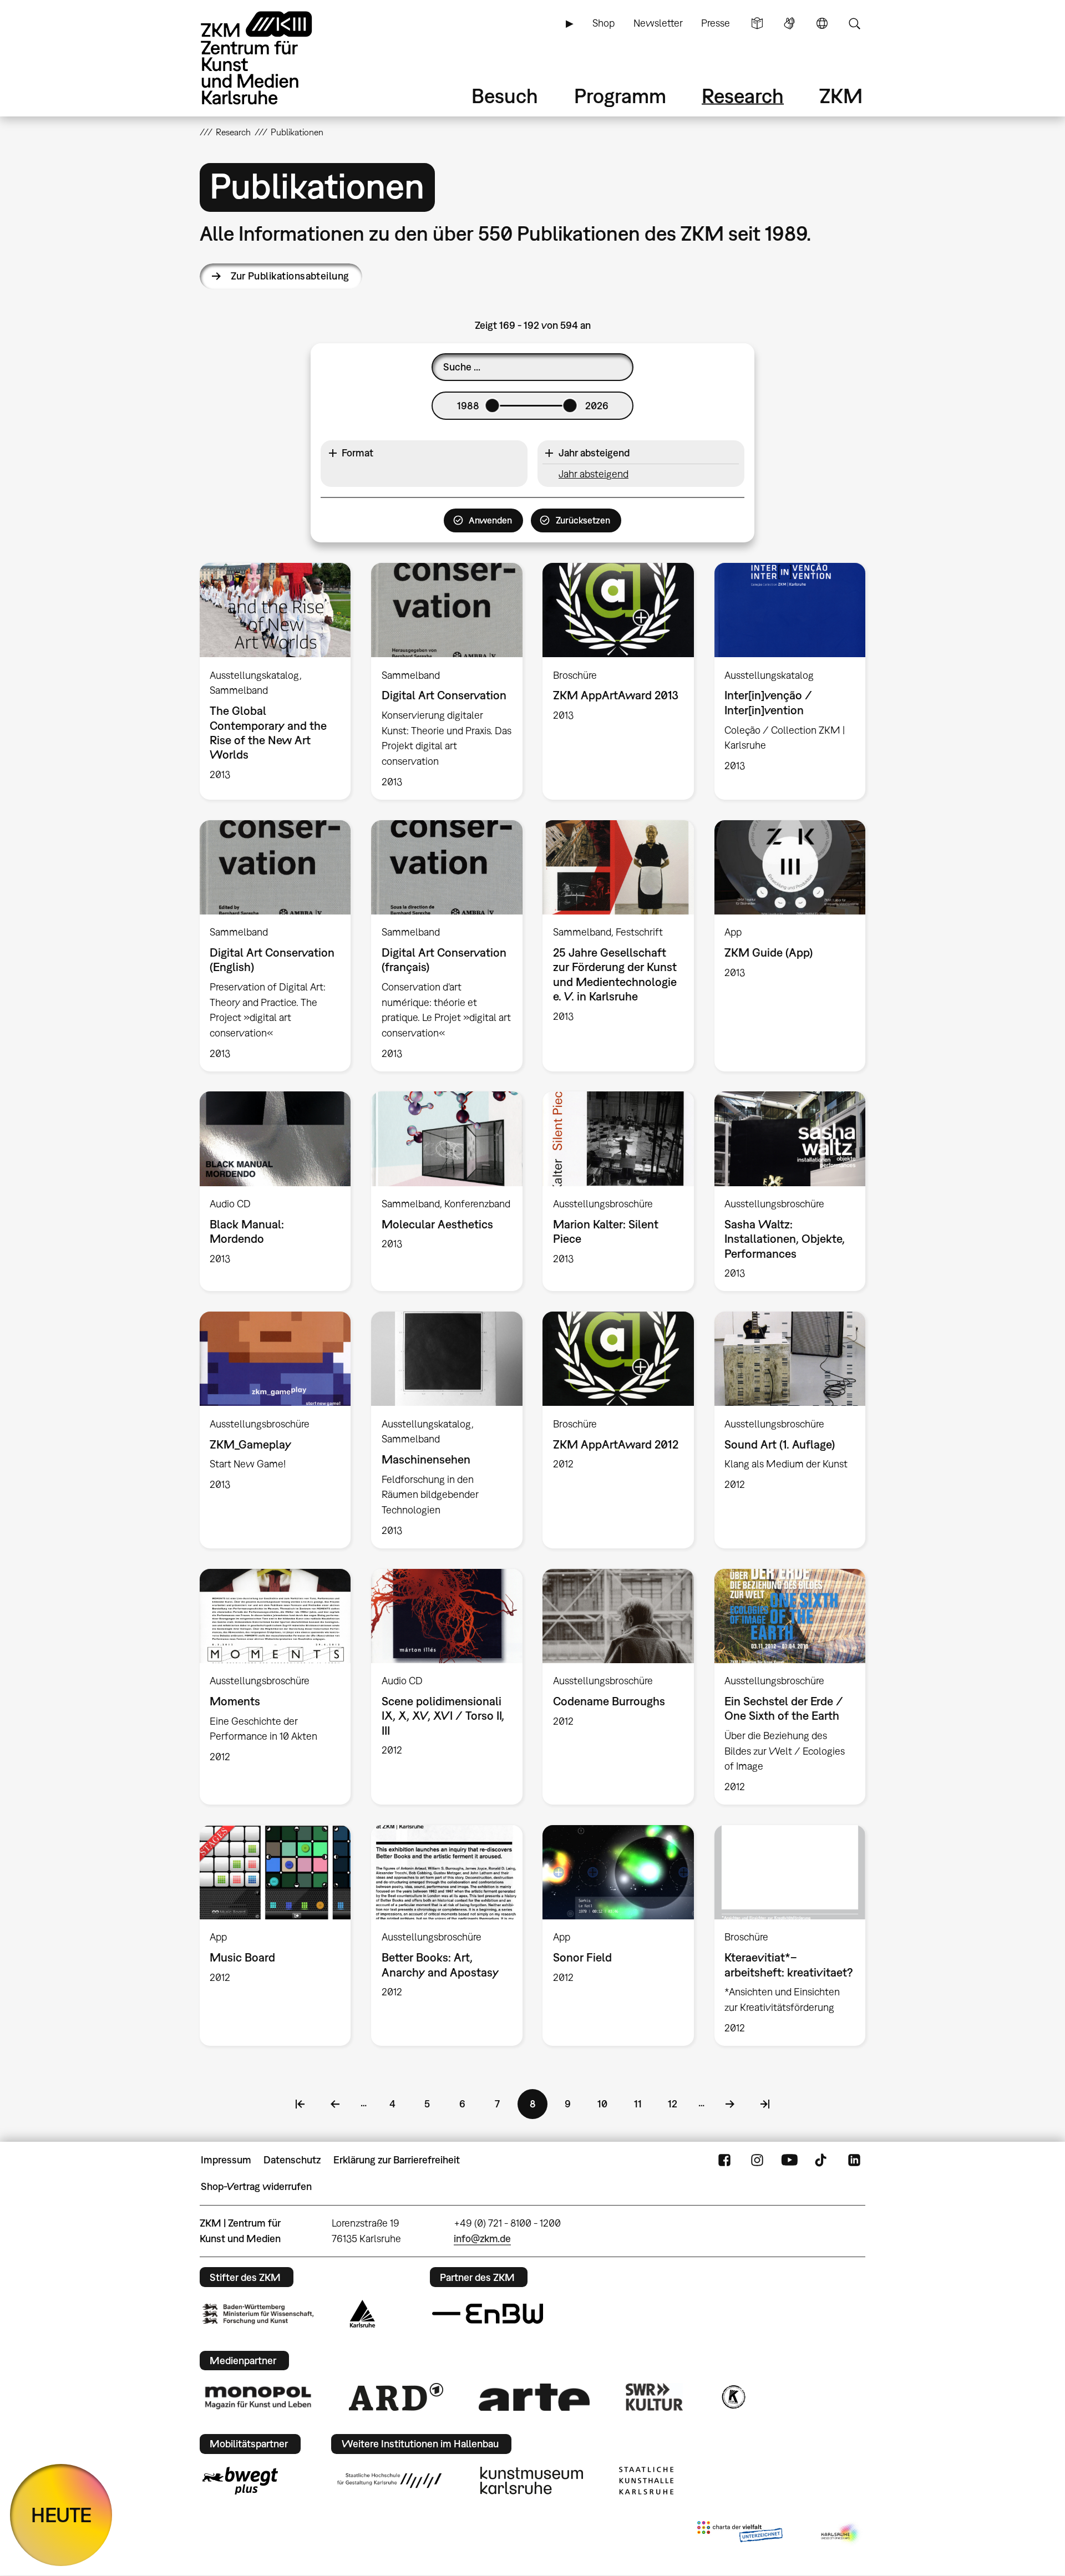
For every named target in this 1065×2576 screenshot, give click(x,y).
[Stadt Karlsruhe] (362, 2314)
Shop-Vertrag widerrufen (256, 2186)
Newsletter (658, 23)
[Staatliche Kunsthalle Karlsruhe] (646, 2481)
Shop (603, 23)
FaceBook (724, 2160)
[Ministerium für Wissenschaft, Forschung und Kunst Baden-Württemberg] (258, 2314)
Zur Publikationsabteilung (290, 276)
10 (607, 2104)
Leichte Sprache (757, 23)
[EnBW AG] (488, 2314)
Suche (854, 23)
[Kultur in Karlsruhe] (733, 2397)
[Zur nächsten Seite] (730, 2104)
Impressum (226, 2160)
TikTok (822, 2160)
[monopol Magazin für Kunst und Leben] (258, 2397)
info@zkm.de (482, 2239)
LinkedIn (854, 2160)
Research (743, 96)
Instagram (757, 2160)
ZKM (841, 96)
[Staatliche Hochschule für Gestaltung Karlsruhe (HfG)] (389, 2481)
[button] (424, 453)
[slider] (492, 405)
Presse (716, 23)
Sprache (822, 23)
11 (643, 2104)
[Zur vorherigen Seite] (335, 2104)
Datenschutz (292, 2160)
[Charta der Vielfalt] (740, 2534)
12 (678, 2104)
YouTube (789, 2160)
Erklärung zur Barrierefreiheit (397, 2160)
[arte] (534, 2397)
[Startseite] (272, 58)
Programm (620, 96)
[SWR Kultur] (655, 2397)
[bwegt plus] (240, 2481)
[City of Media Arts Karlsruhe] (841, 2534)
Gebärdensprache (789, 23)
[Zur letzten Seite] (765, 2104)
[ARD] (396, 2397)
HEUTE (61, 2515)
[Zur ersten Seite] (300, 2104)
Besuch (505, 96)
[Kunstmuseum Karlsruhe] (532, 2481)
